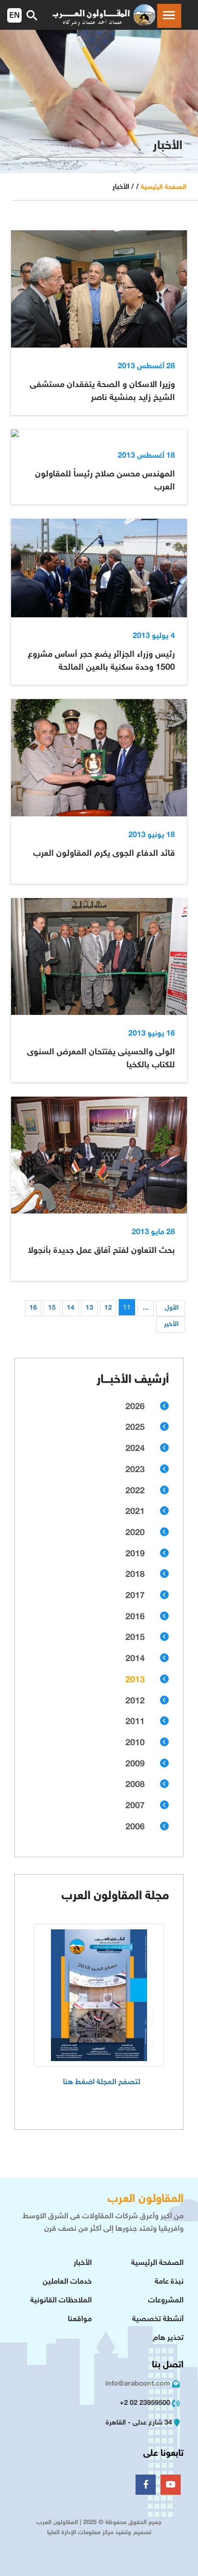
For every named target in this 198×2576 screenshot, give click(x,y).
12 (108, 1308)
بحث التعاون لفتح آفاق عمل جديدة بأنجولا (101, 1251)
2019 (135, 1554)
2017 (135, 1596)
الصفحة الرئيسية (164, 187)
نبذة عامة (169, 2282)
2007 (135, 1806)
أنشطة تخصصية (158, 2320)
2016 (135, 1617)
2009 (135, 1764)
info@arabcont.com (138, 2384)
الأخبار (83, 2263)
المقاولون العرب (146, 2199)
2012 (135, 1701)
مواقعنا (80, 2320)
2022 (135, 1491)
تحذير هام (168, 2338)
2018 (135, 1575)
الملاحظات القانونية (61, 2301)
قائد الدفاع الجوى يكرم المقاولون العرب (104, 854)
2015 (135, 1638)
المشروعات (166, 2301)
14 (71, 1308)
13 (89, 1308)
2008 (135, 1785)
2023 (135, 1470)
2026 (135, 1407)
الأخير (171, 1324)
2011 (135, 1722)
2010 (135, 1743)
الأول (172, 1308)
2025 (135, 1428)
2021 (135, 1512)
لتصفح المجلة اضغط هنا (102, 2082)
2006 (135, 1827)
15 (52, 1308)
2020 (135, 1533)
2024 (135, 1449)
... (146, 1308)
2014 (135, 1659)
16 (33, 1308)
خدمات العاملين (67, 2282)
